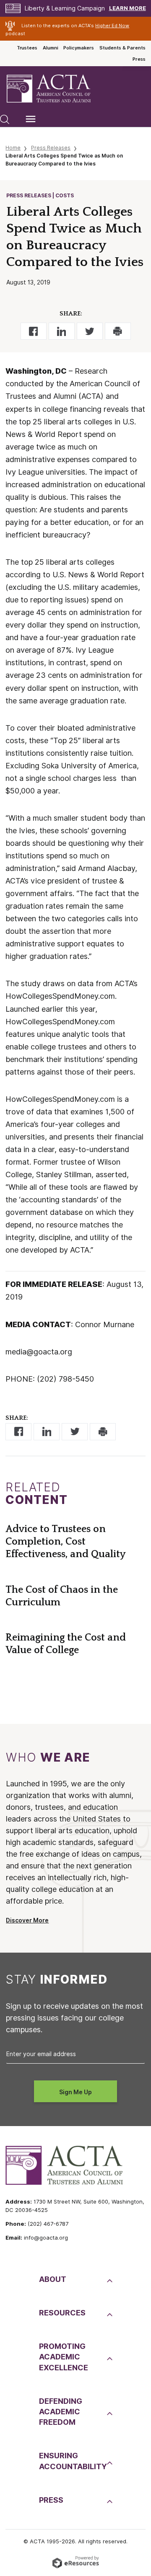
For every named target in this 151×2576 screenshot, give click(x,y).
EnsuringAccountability (72, 2461)
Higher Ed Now (112, 26)
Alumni (51, 48)
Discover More (27, 1920)
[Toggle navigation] (31, 119)
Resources (62, 2313)
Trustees (27, 48)
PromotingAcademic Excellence (64, 2357)
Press (139, 59)
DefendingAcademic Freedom (61, 2412)
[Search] (5, 119)
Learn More (128, 8)
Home (13, 148)
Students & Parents (122, 48)
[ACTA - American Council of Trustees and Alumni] (56, 89)
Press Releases (51, 148)
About (53, 2279)
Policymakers (79, 48)
